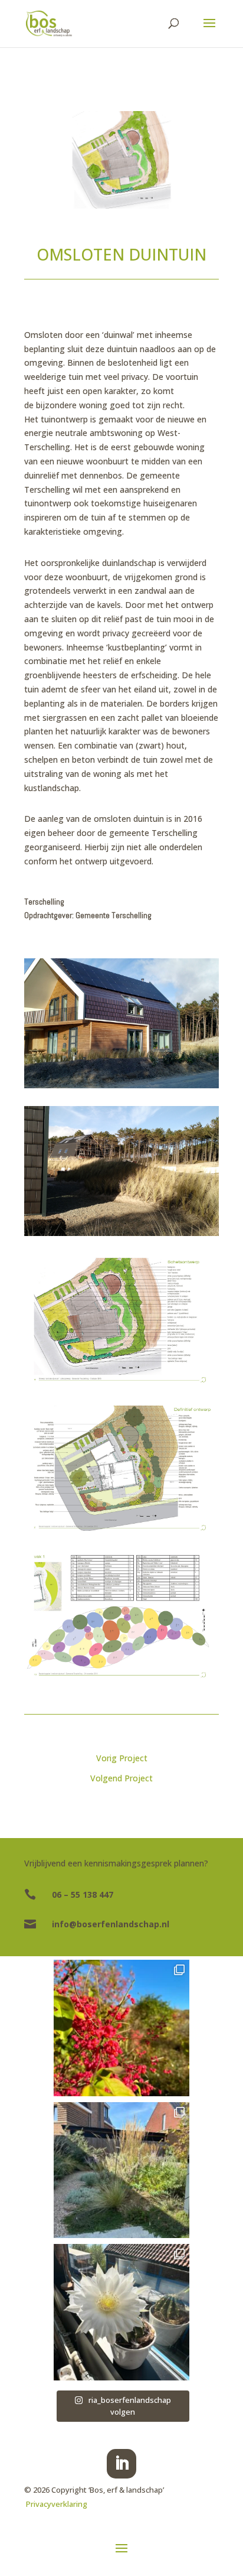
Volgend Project (121, 1778)
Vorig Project (122, 1758)
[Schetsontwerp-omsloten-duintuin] (121, 1319)
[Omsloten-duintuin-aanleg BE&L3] (121, 1171)
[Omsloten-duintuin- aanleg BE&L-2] (121, 1023)
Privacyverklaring (57, 2504)
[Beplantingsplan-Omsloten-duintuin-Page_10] (121, 1614)
